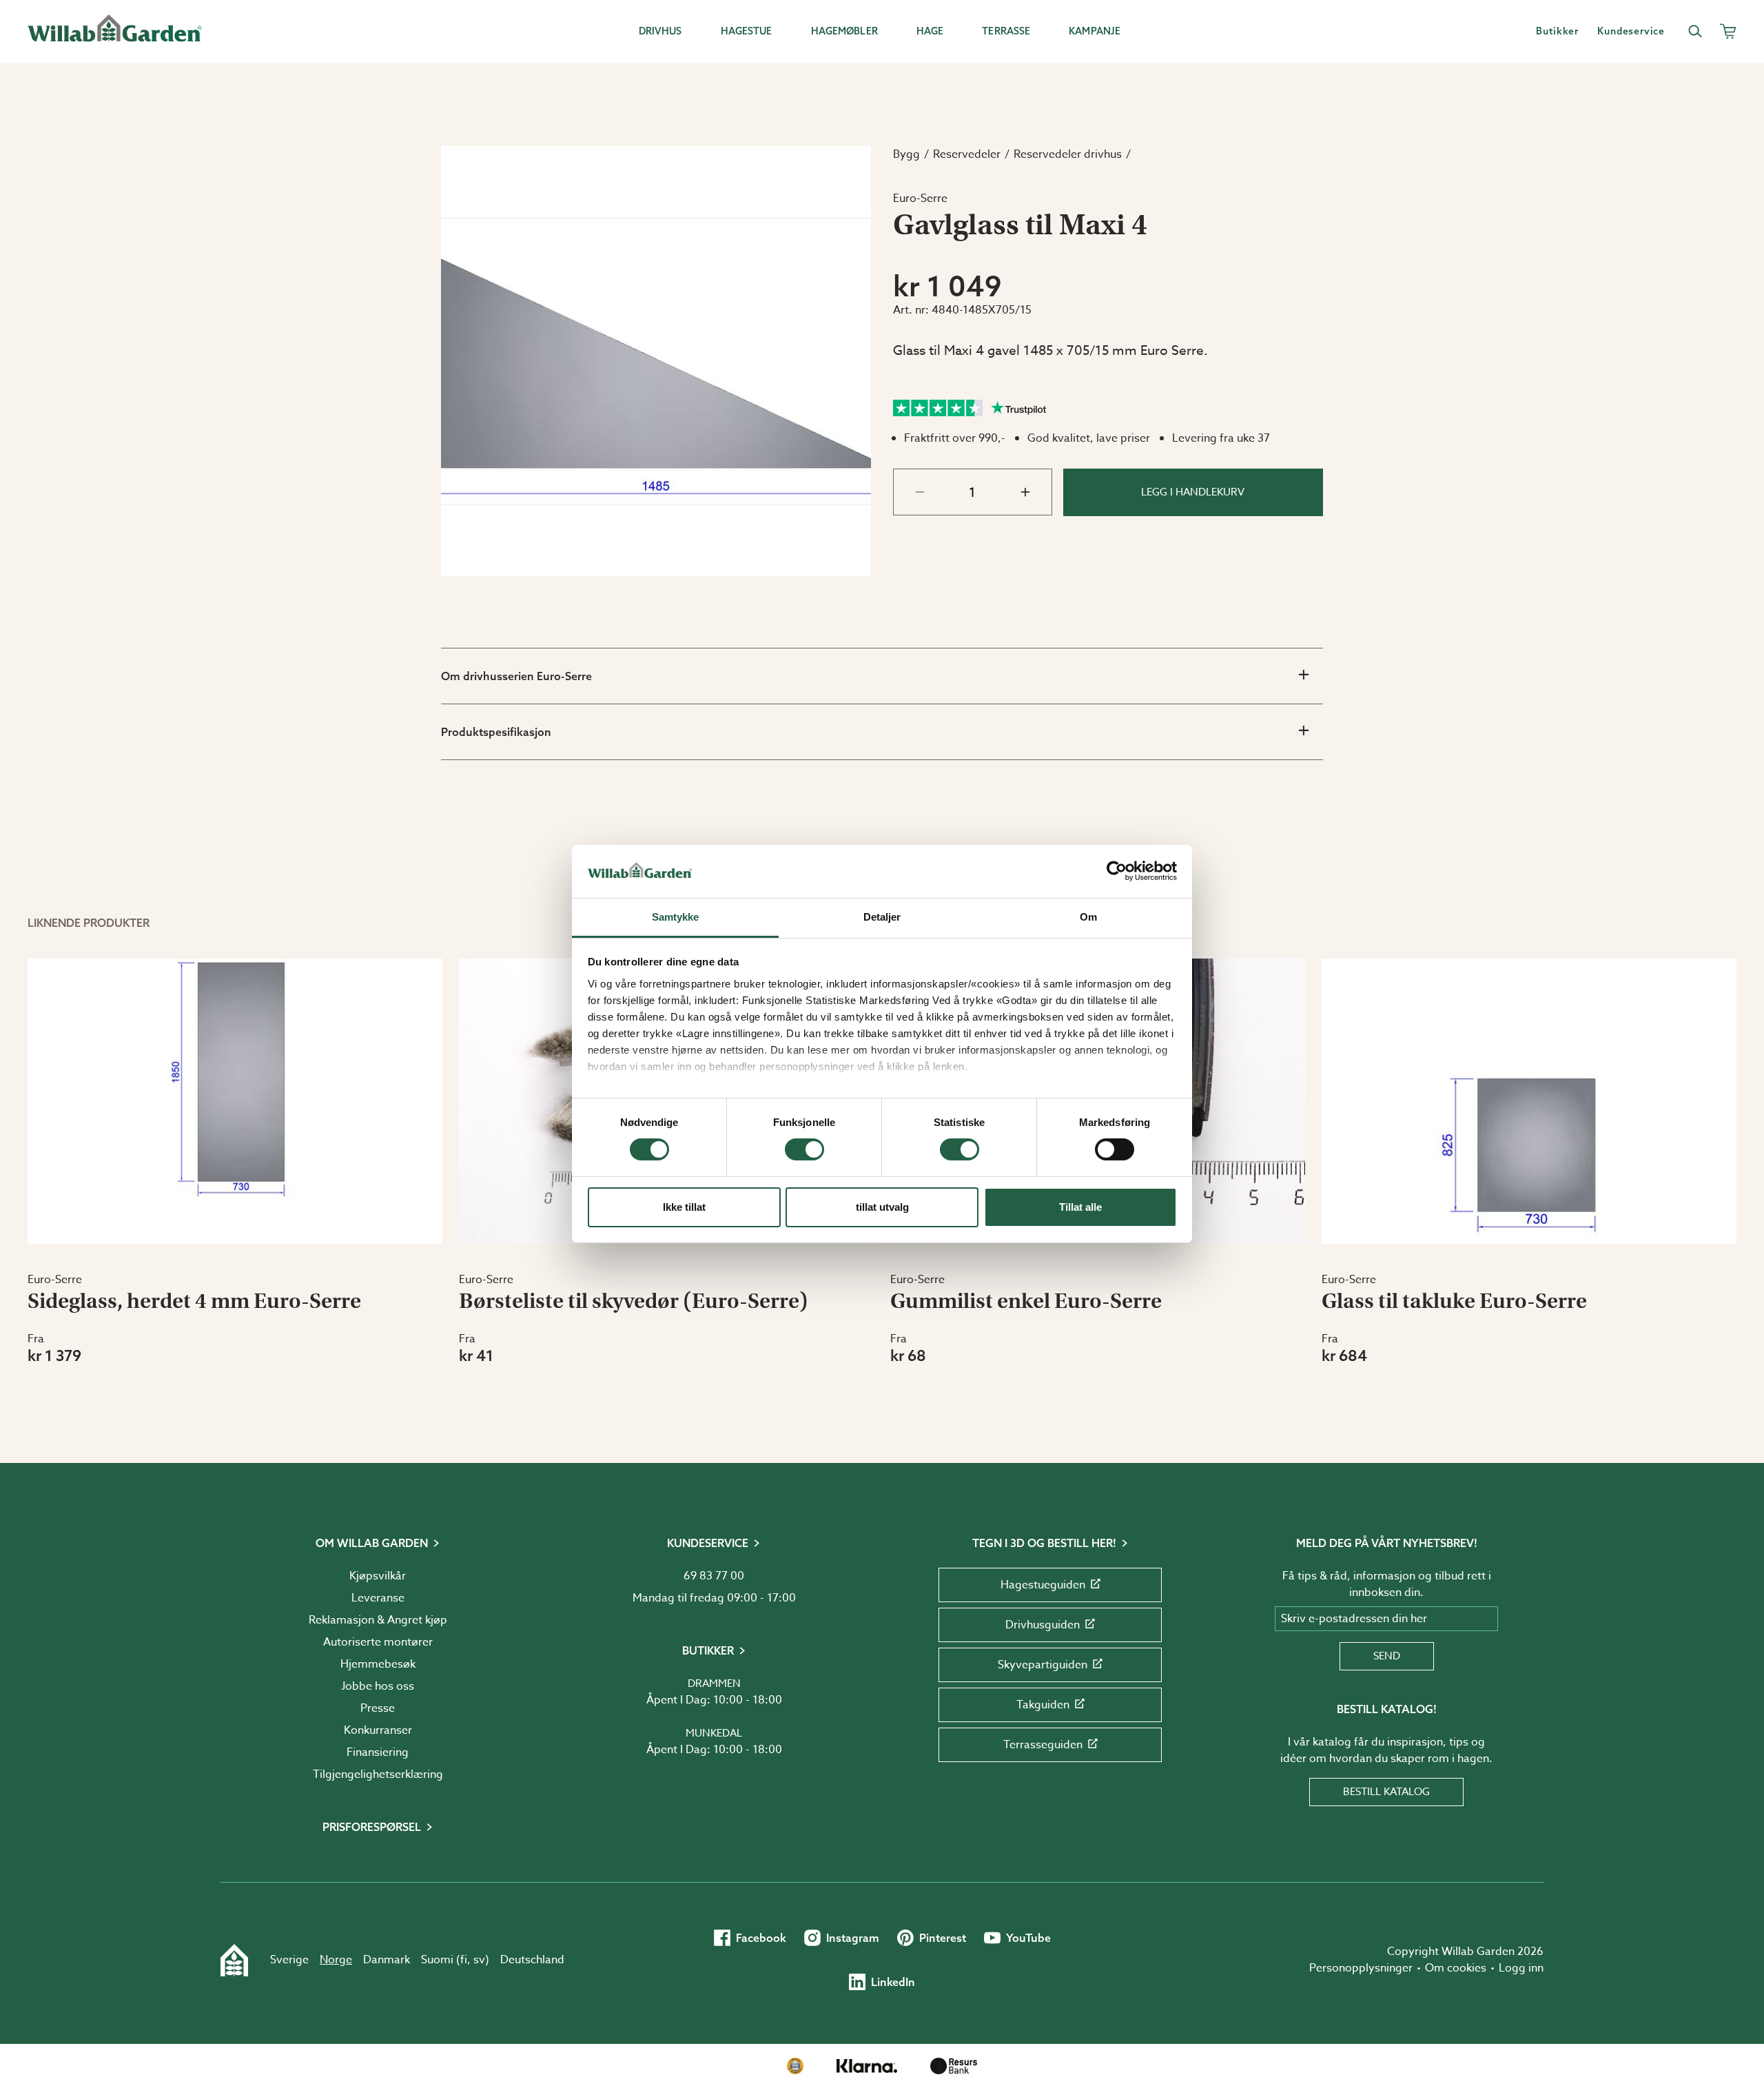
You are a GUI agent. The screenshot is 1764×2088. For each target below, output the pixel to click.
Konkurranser (378, 1730)
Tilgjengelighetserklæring (378, 1774)
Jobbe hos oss (378, 1686)
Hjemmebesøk (378, 1664)
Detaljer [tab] (882, 917)
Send (1387, 1656)
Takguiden (1043, 1705)
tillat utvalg (882, 1207)
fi (464, 1960)
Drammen (714, 1683)
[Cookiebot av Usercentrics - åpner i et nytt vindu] (1117, 871)
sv (479, 1960)
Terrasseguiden (1043, 1745)
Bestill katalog (1386, 1792)
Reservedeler (967, 154)
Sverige (289, 1960)
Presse (378, 1708)
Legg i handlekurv (1193, 492)
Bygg (906, 154)
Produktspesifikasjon (496, 732)
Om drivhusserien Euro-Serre (516, 676)
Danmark (387, 1960)
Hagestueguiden (1043, 1585)
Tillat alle (1080, 1207)
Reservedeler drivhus (1068, 154)
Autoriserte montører (378, 1642)
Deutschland (532, 1960)
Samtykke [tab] (676, 917)
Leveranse (378, 1598)
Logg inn (1521, 1968)
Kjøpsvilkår (378, 1576)
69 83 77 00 (714, 1576)
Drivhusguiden (1043, 1625)
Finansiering (378, 1752)
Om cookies (1456, 1968)
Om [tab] (1088, 917)
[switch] (804, 1149)
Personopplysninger (1361, 1968)
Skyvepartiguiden (1043, 1665)
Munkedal (714, 1733)
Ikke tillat (684, 1207)
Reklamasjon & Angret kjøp (378, 1620)
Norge (336, 1960)
